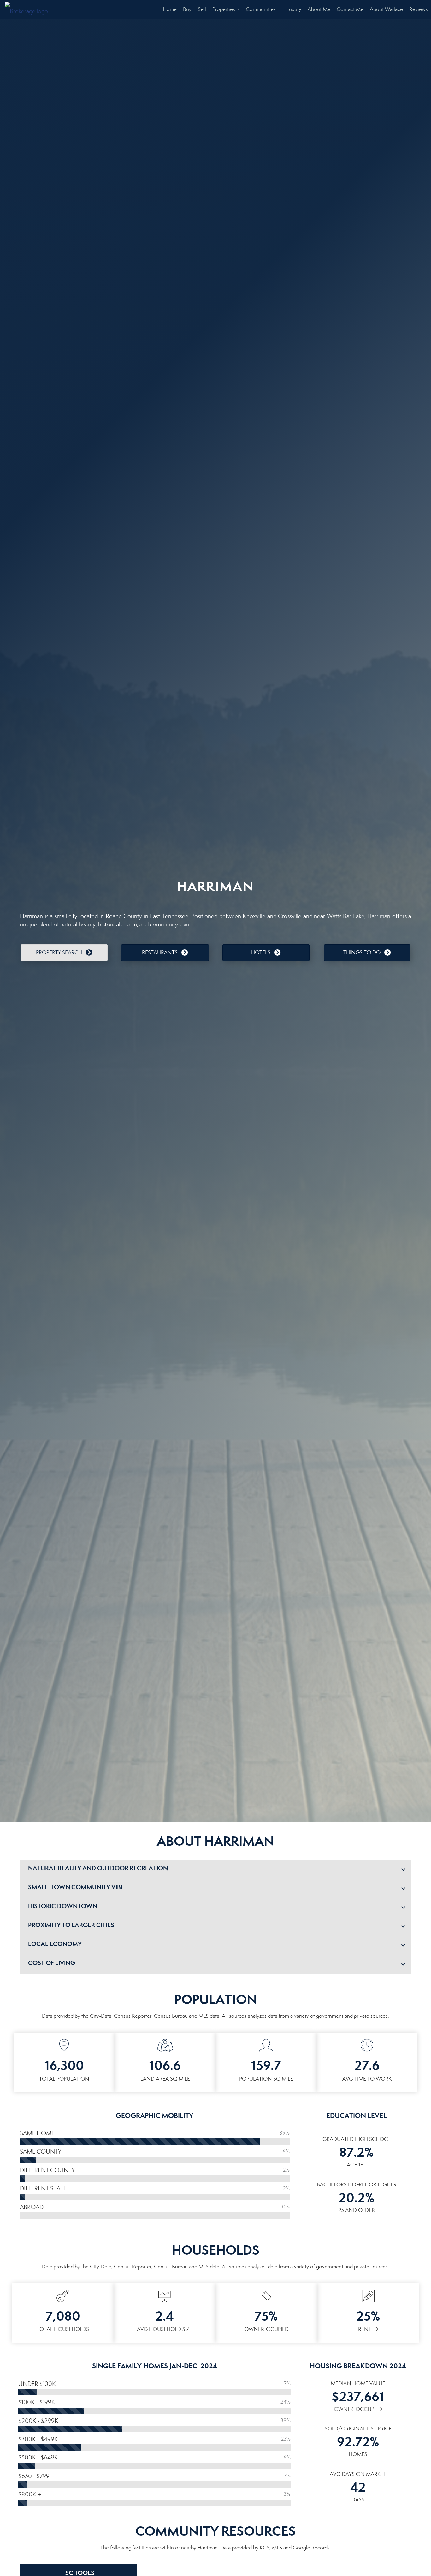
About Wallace (386, 9)
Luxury (294, 9)
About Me (319, 9)
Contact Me (350, 9)
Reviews (419, 9)
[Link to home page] (30, 9)
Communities (264, 12)
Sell (202, 9)
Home (170, 9)
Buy (187, 9)
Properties (227, 12)
